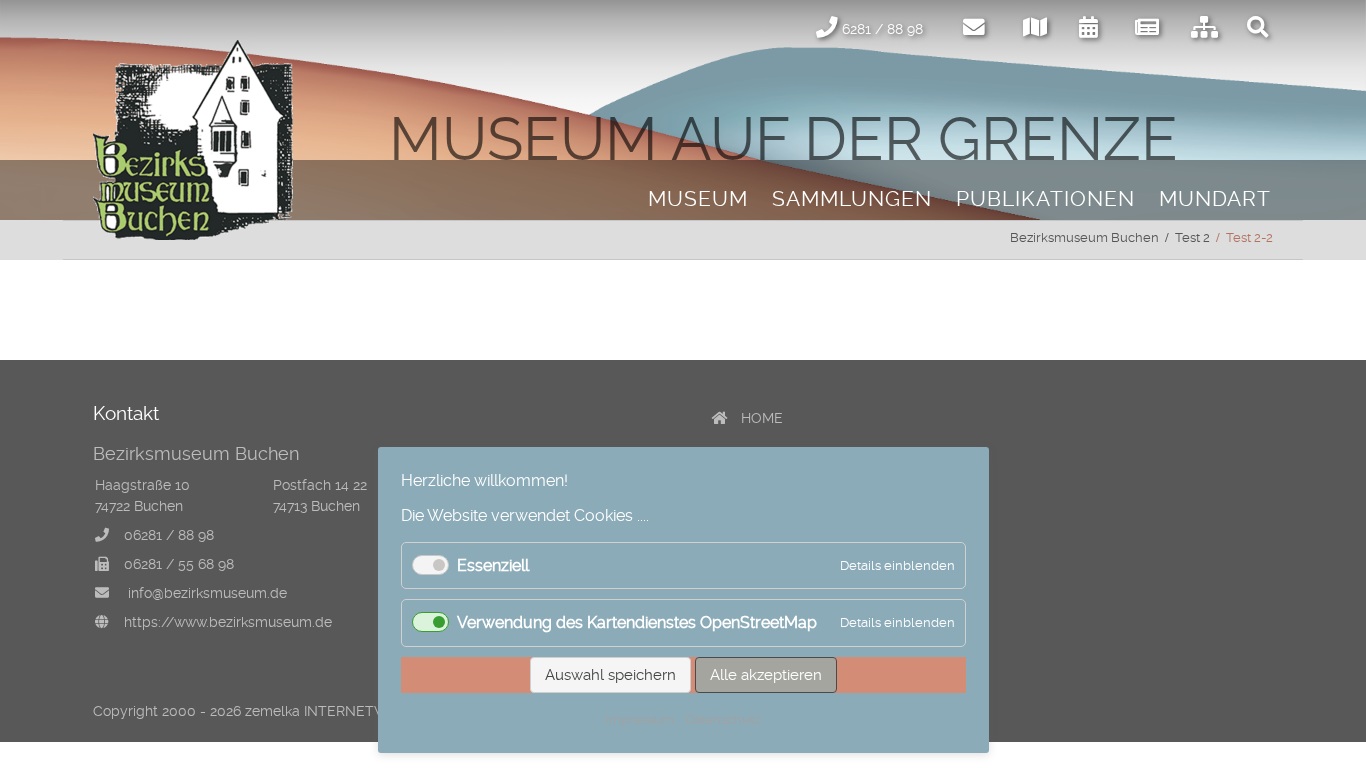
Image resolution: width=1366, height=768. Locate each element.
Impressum (640, 719)
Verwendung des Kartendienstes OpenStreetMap (637, 622)
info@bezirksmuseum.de (207, 593)
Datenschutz (722, 719)
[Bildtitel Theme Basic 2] (193, 234)
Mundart (1215, 199)
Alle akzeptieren (766, 675)
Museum (698, 199)
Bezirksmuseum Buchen (1084, 237)
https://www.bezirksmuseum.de (228, 622)
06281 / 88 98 (169, 535)
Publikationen (1045, 199)
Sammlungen (852, 199)
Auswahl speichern (610, 675)
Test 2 (1192, 237)
